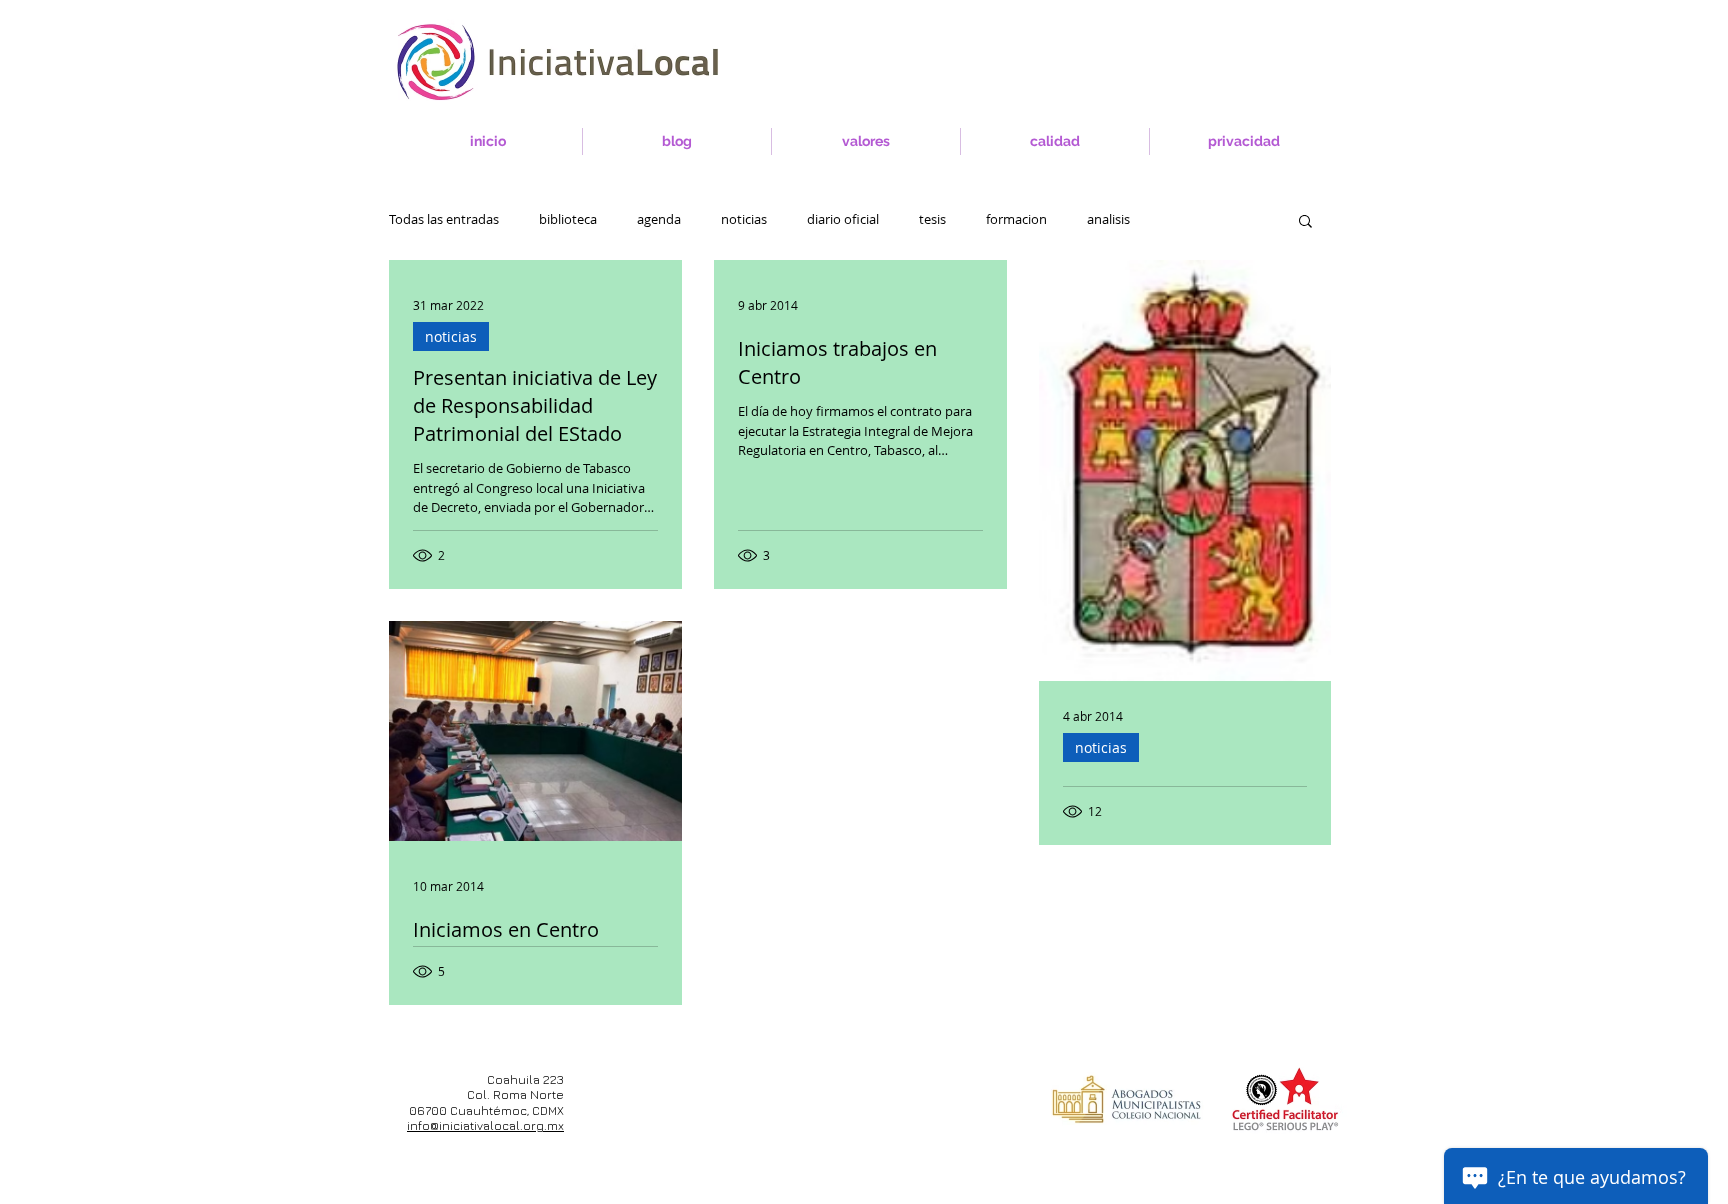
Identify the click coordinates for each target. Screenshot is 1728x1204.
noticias (744, 220)
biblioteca (568, 220)
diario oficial (843, 220)
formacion (1016, 220)
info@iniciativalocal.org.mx (485, 1125)
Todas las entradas (444, 220)
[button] (1305, 222)
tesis (932, 220)
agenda (659, 220)
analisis (1108, 220)
